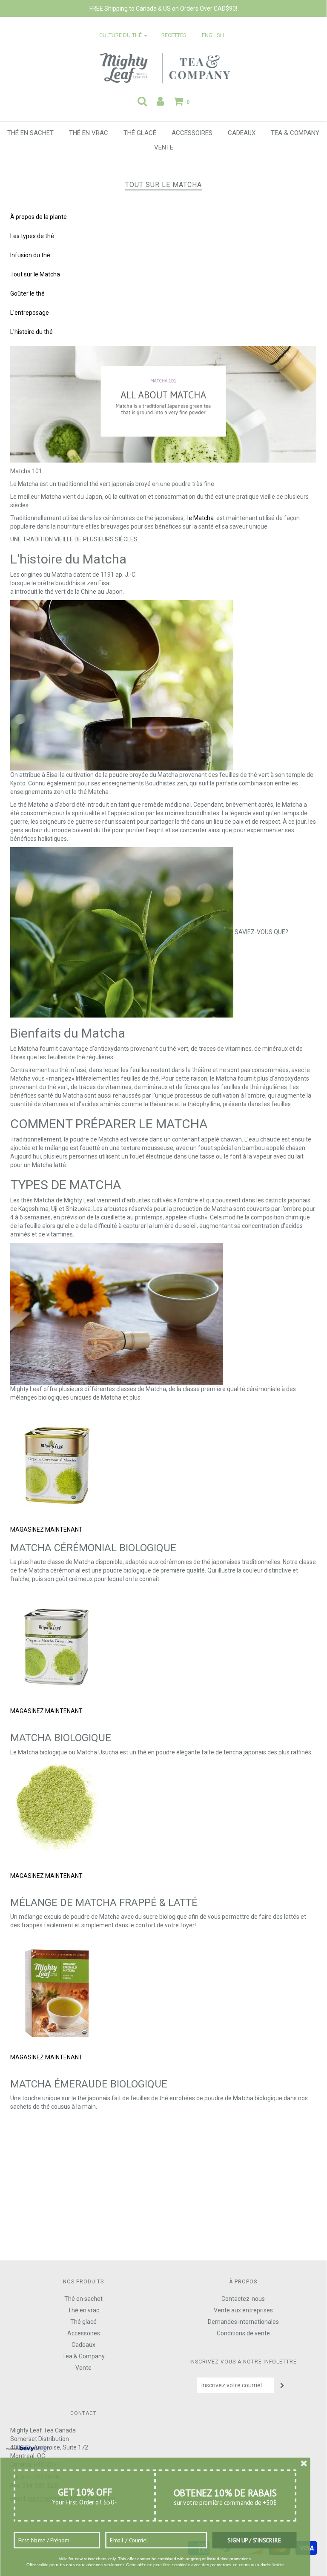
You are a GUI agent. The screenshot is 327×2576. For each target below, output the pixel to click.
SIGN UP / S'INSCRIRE (254, 2540)
